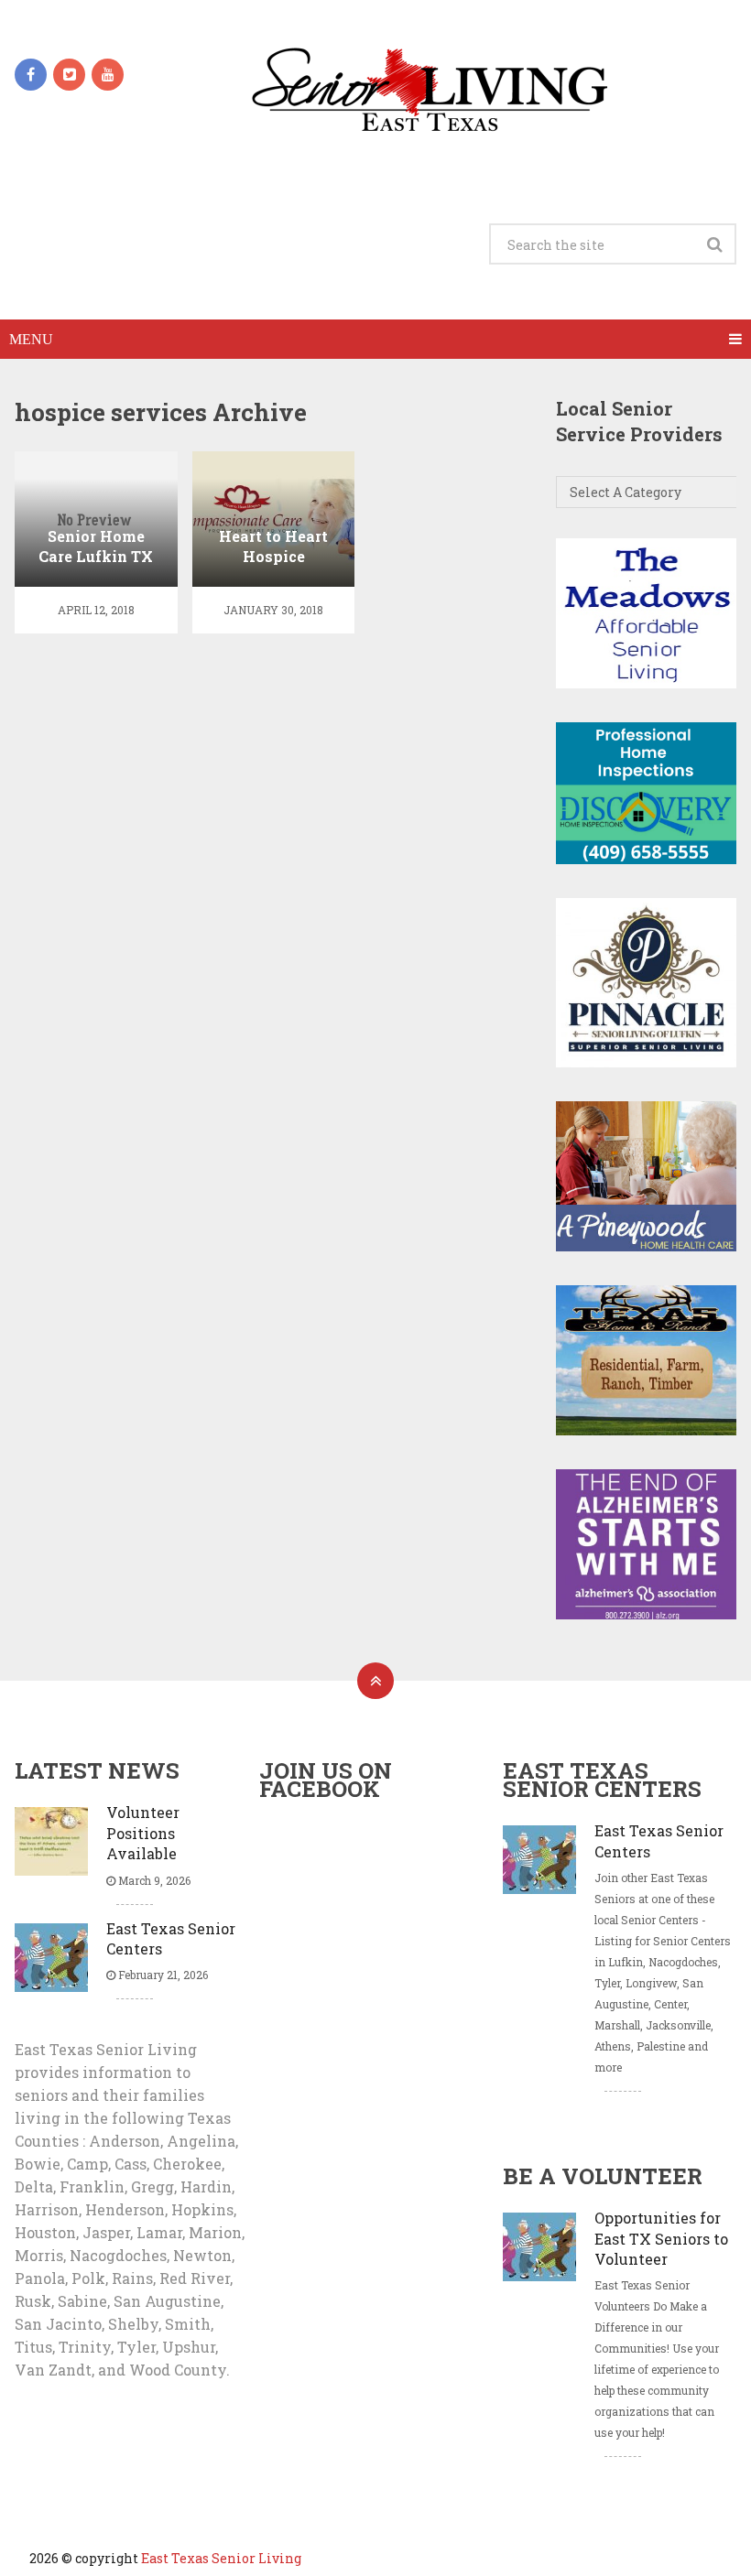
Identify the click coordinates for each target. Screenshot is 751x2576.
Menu (31, 339)
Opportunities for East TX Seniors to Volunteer (661, 2238)
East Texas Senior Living (221, 2558)
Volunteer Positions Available (143, 1833)
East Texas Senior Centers (171, 1938)
